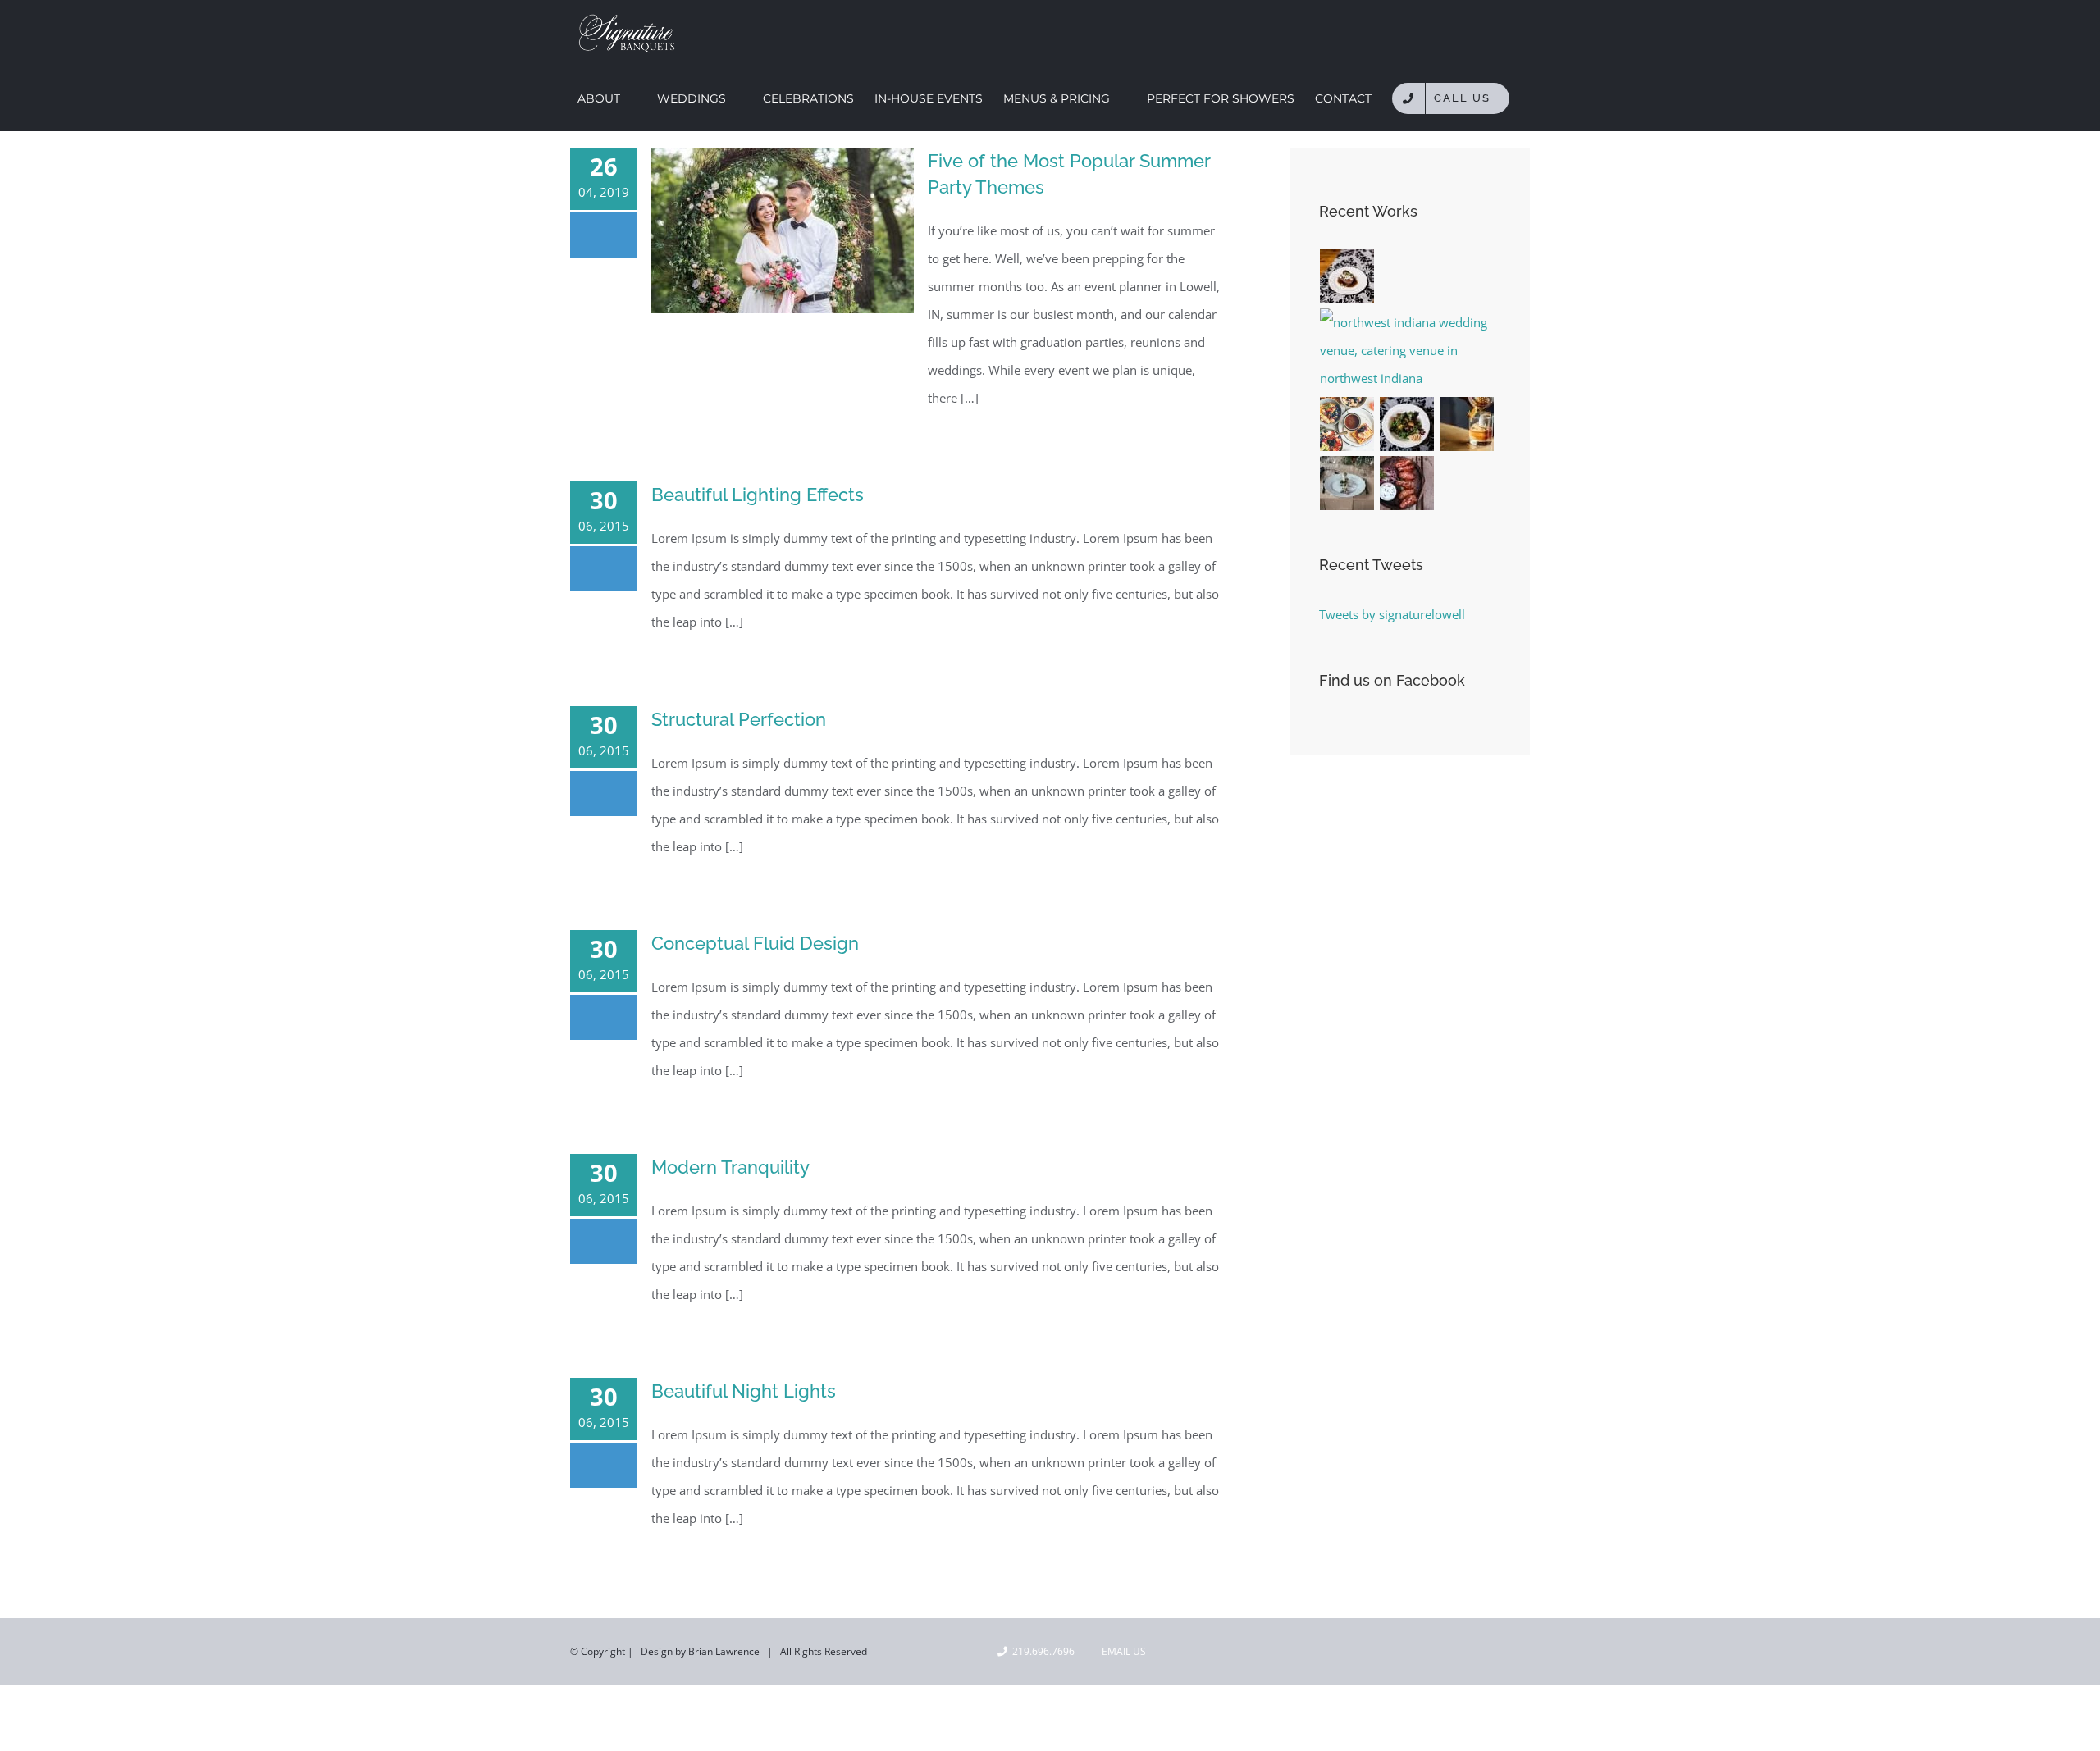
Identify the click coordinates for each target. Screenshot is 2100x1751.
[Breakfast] (1347, 424)
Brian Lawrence (724, 1651)
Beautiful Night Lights (744, 1391)
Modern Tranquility (730, 1167)
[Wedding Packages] (1347, 276)
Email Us (1121, 1651)
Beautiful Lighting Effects (758, 495)
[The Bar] (1467, 424)
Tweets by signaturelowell (1392, 614)
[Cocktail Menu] (1407, 483)
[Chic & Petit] (1410, 350)
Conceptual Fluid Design (755, 943)
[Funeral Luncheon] (1347, 483)
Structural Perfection (739, 719)
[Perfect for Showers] (1407, 424)
